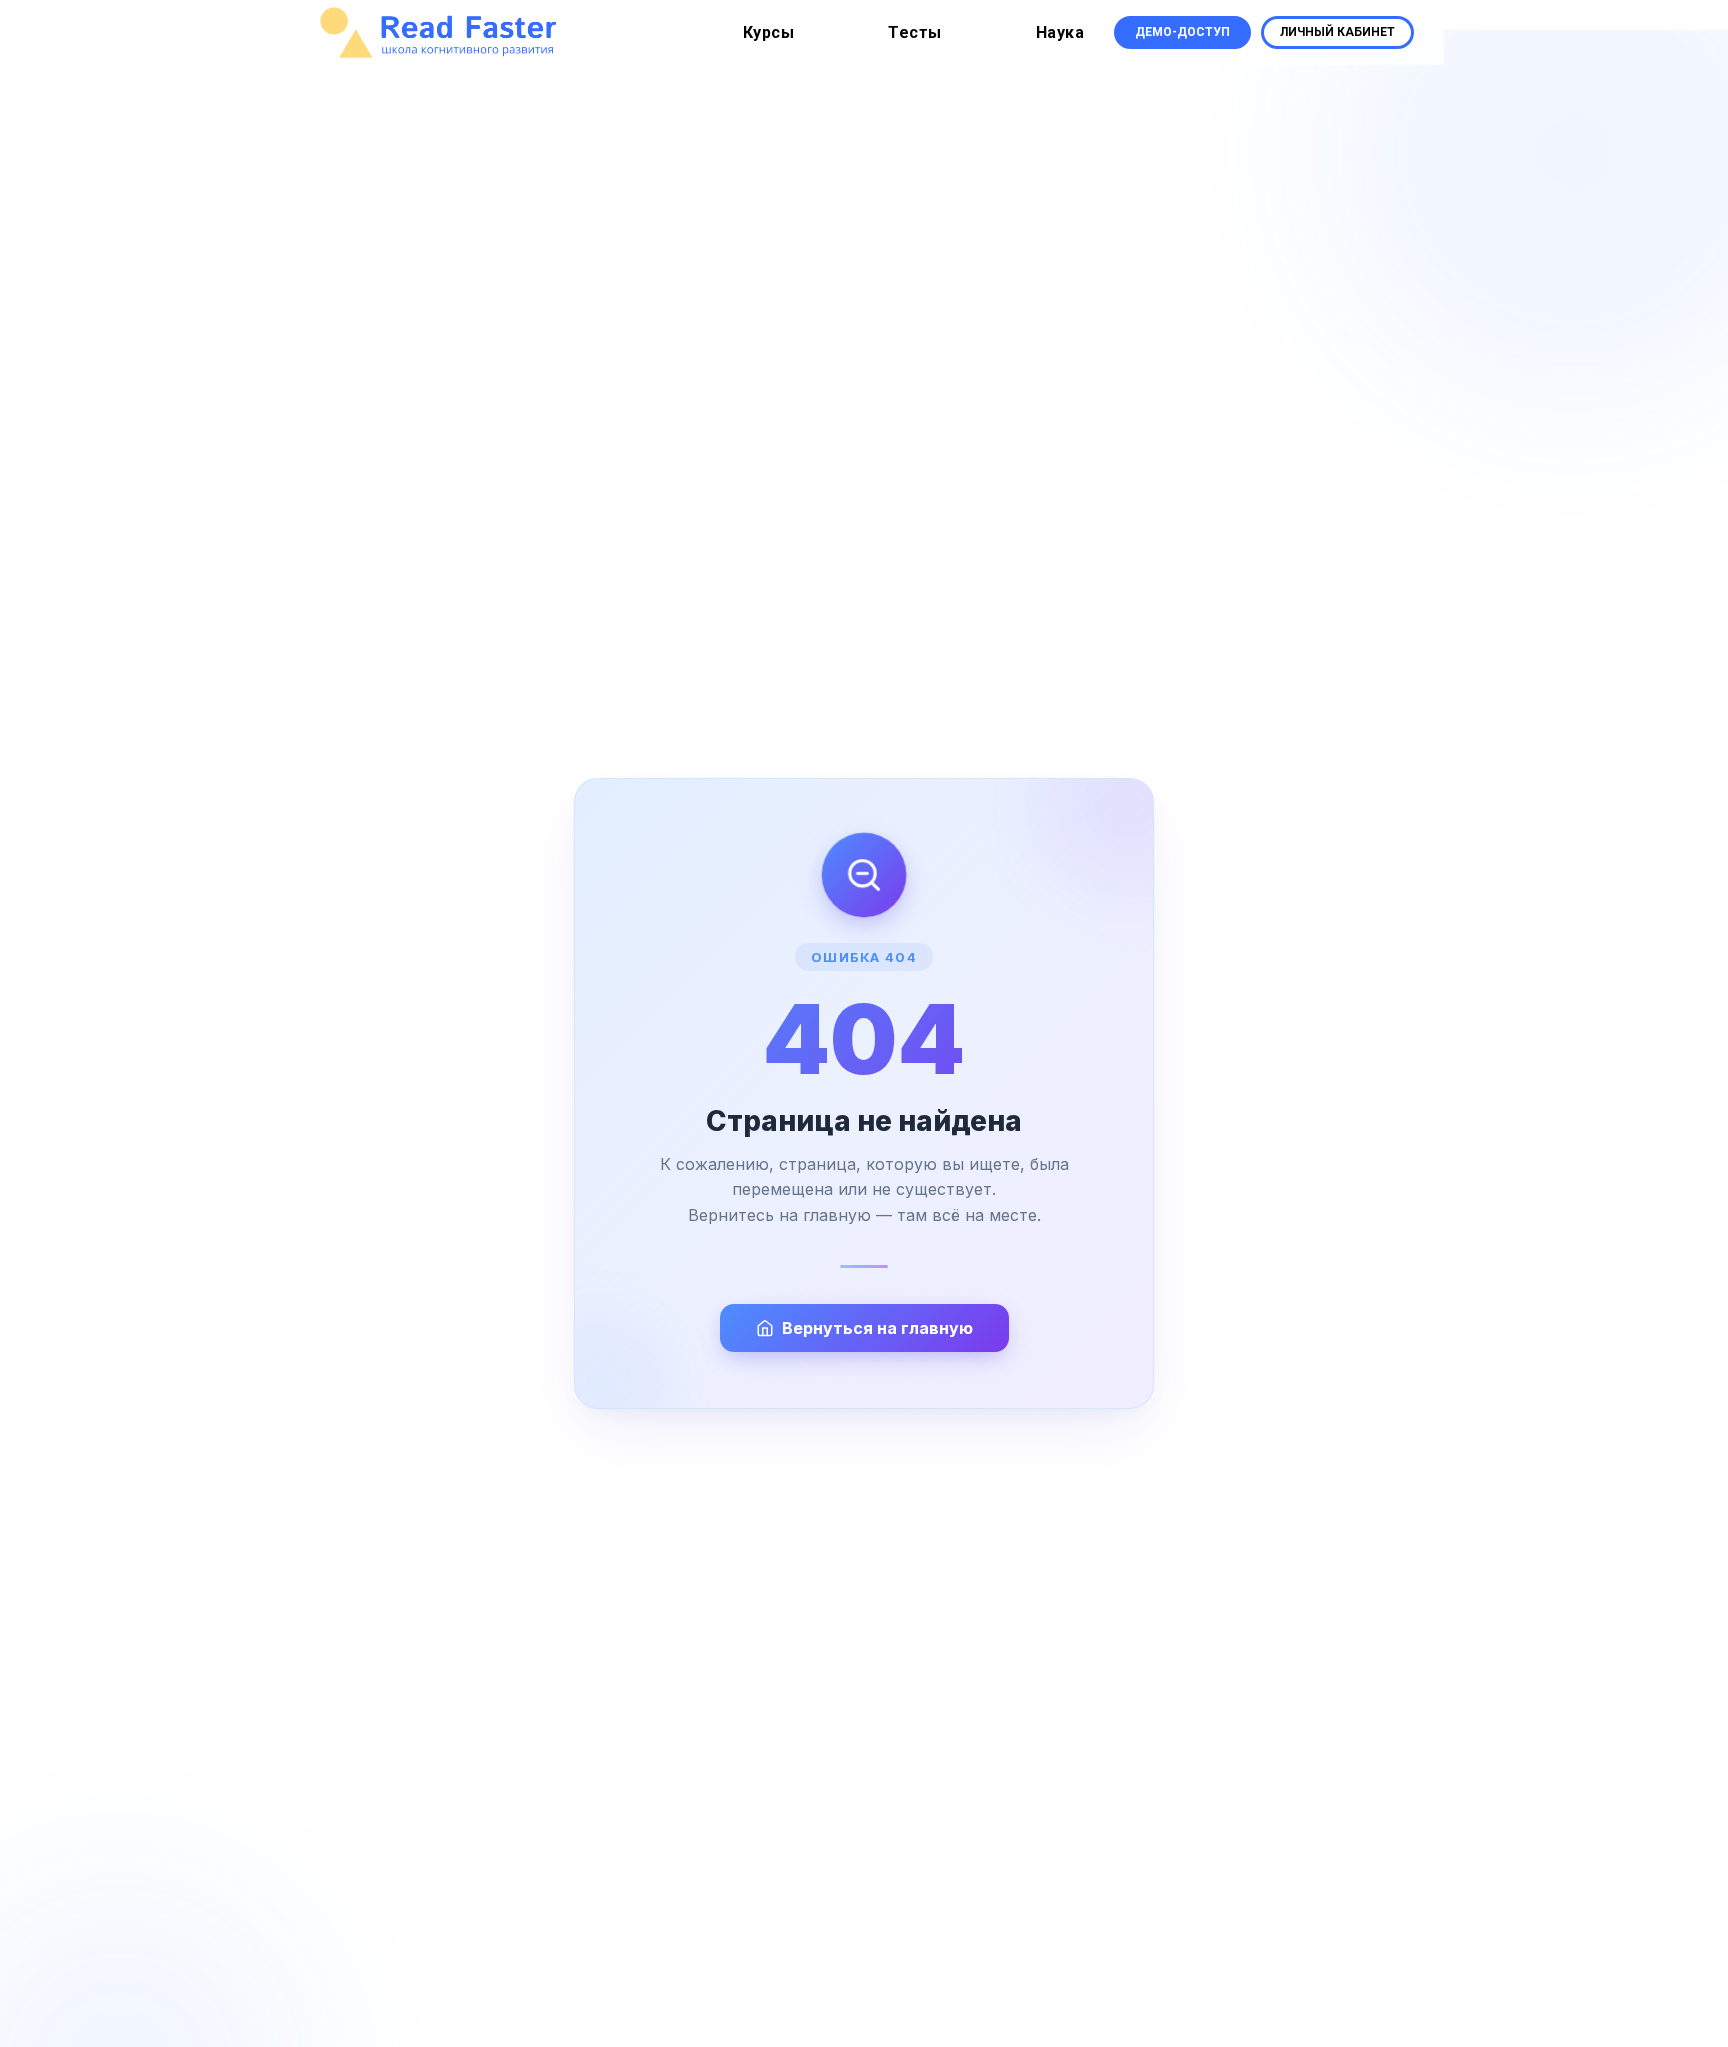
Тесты (915, 32)
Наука (1060, 32)
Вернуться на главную (877, 1328)
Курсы (769, 32)
